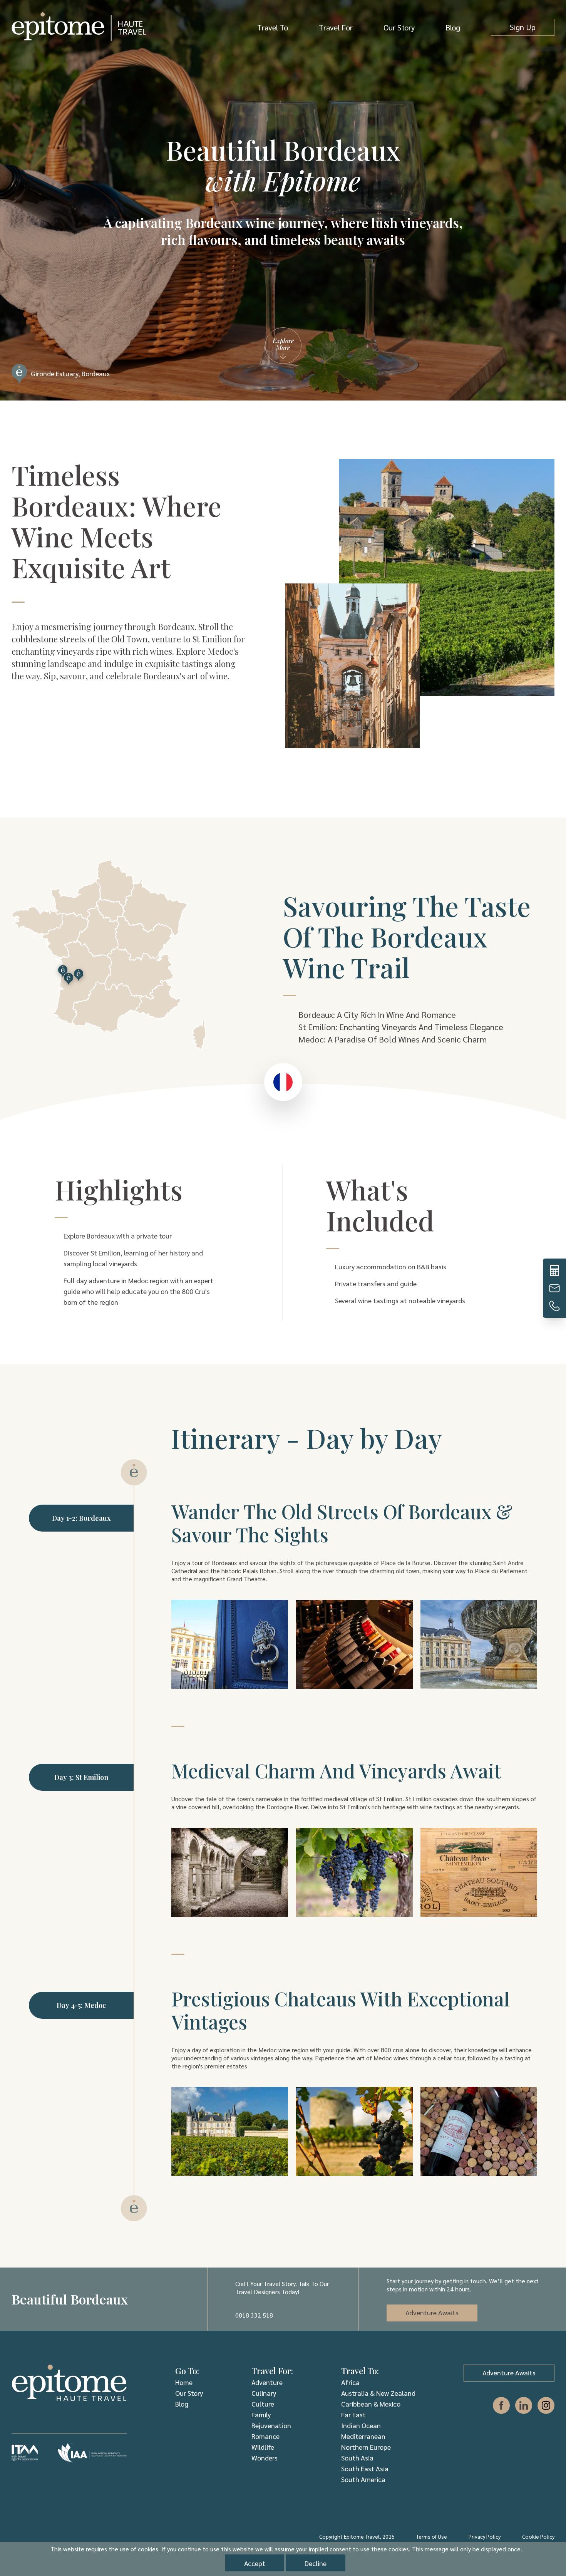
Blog (453, 27)
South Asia (357, 2458)
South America (363, 2479)
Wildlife (263, 2447)
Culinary (264, 2393)
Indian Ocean (361, 2425)
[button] (539, 1288)
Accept (255, 2563)
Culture (263, 2404)
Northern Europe (366, 2447)
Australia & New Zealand (378, 2393)
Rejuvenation (271, 2425)
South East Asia (365, 2468)
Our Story (399, 27)
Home (184, 2382)
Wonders (265, 2458)
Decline (316, 2563)
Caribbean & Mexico (371, 2404)
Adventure (267, 2382)
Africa (350, 2382)
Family (261, 2414)
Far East (353, 2414)
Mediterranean (363, 2436)
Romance (265, 2436)
